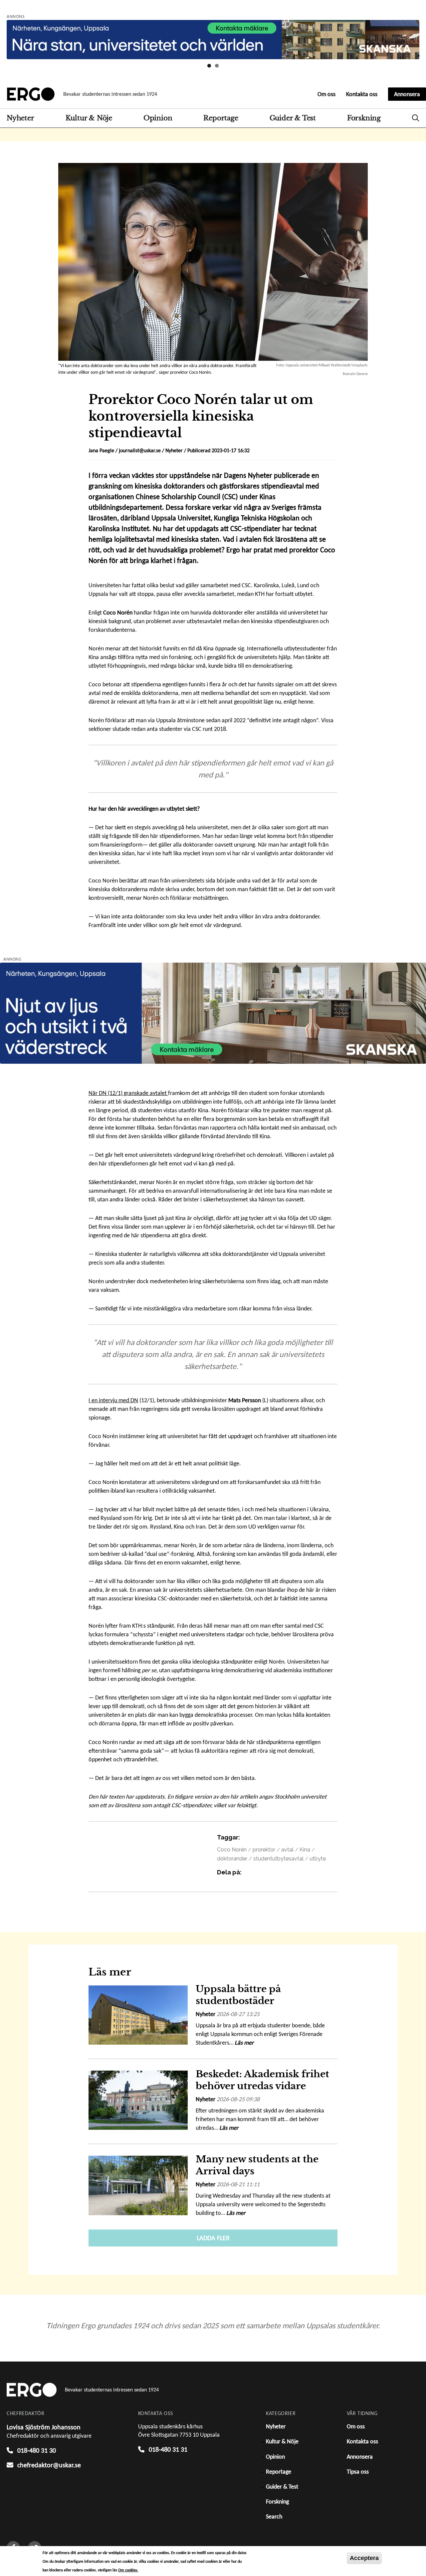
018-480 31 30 (37, 2450)
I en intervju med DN (113, 1400)
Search (416, 118)
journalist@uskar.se (140, 450)
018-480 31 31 (168, 2449)
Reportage (221, 118)
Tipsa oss (358, 2472)
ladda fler (213, 2238)
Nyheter (20, 118)
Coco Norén (232, 1850)
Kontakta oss (362, 94)
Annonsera (407, 94)
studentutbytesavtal (278, 1859)
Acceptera (364, 2558)
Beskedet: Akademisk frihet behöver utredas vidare (262, 2080)
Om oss (326, 94)
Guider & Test (293, 118)
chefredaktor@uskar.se (49, 2465)
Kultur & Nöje (89, 118)
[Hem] (31, 94)
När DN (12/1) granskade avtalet (128, 1093)
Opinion (158, 118)
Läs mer (244, 2043)
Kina (305, 1850)
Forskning (364, 118)
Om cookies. (128, 2570)
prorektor (264, 1850)
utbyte (318, 1859)
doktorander (232, 1859)
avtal (287, 1850)
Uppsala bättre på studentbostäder (238, 1995)
